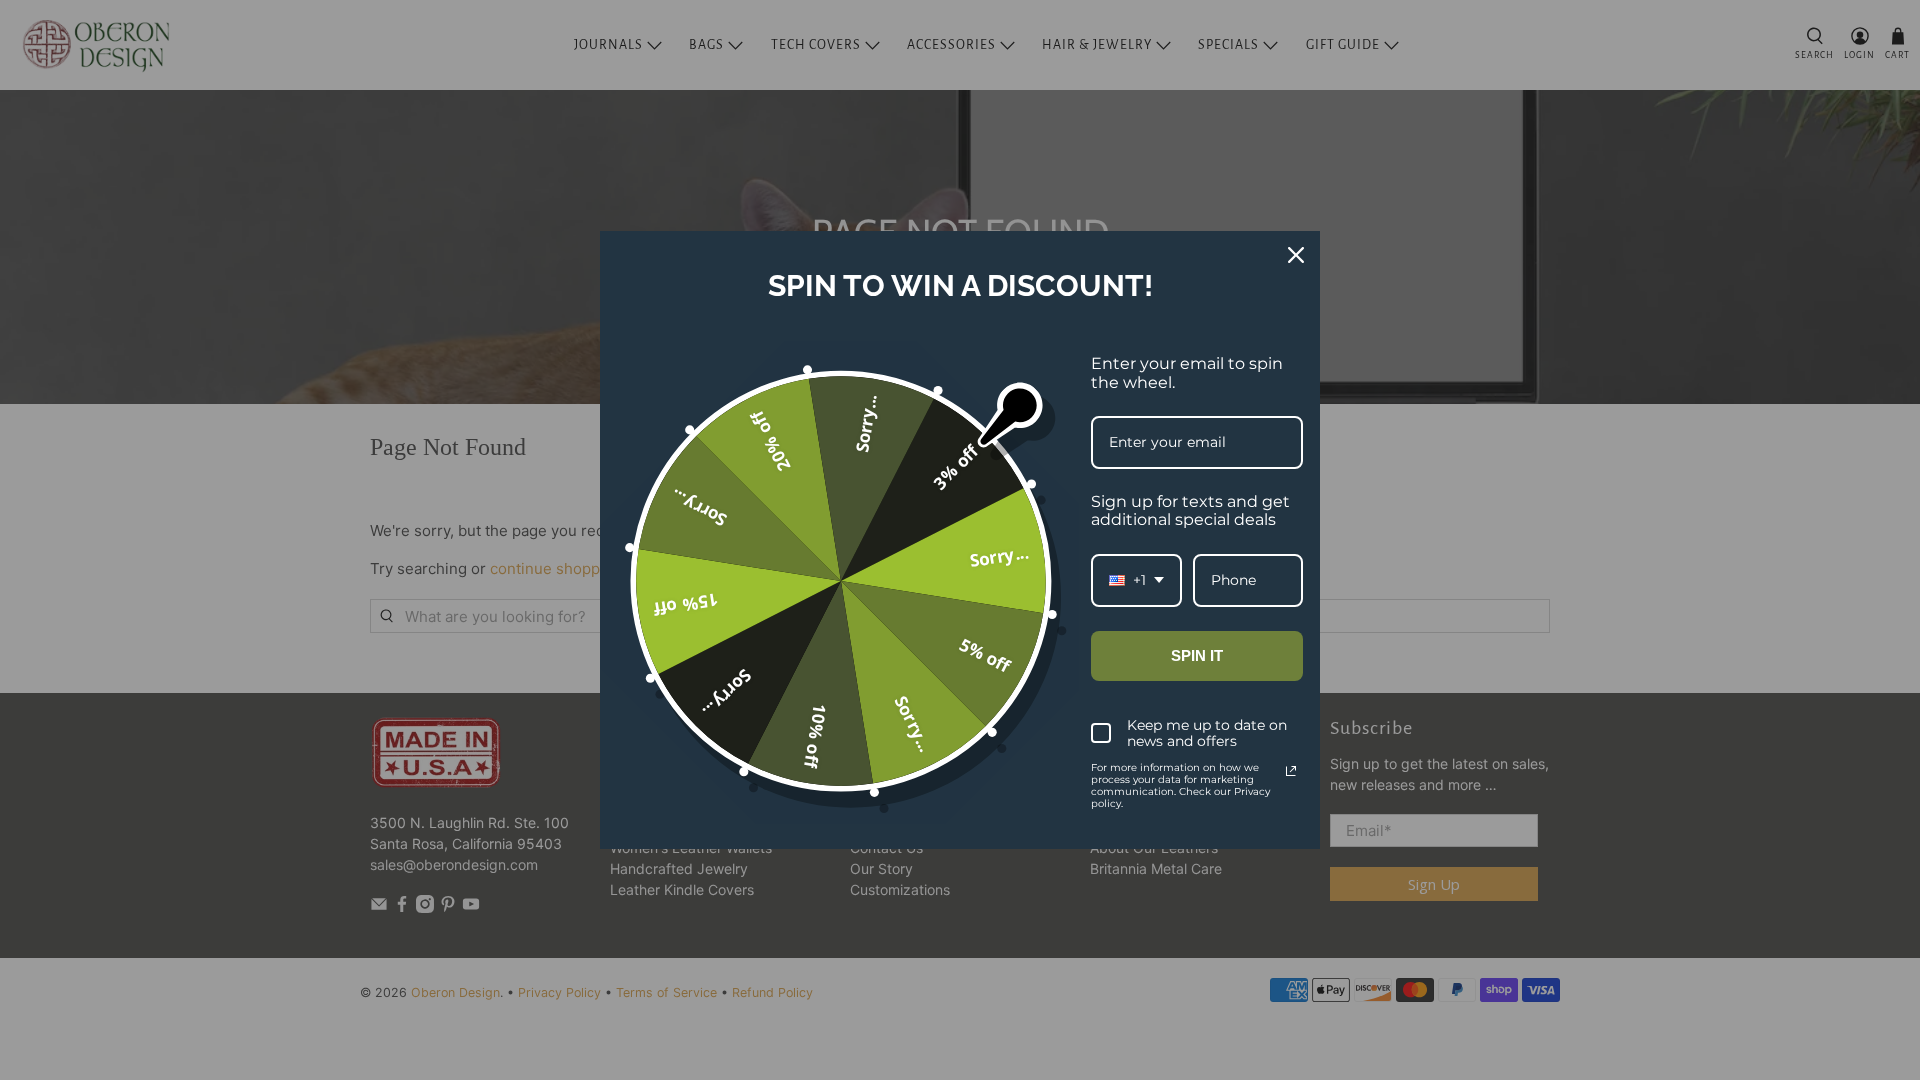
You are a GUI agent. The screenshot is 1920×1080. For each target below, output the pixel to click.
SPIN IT (1197, 655)
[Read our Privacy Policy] (1291, 771)
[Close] (1296, 255)
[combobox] (1136, 580)
